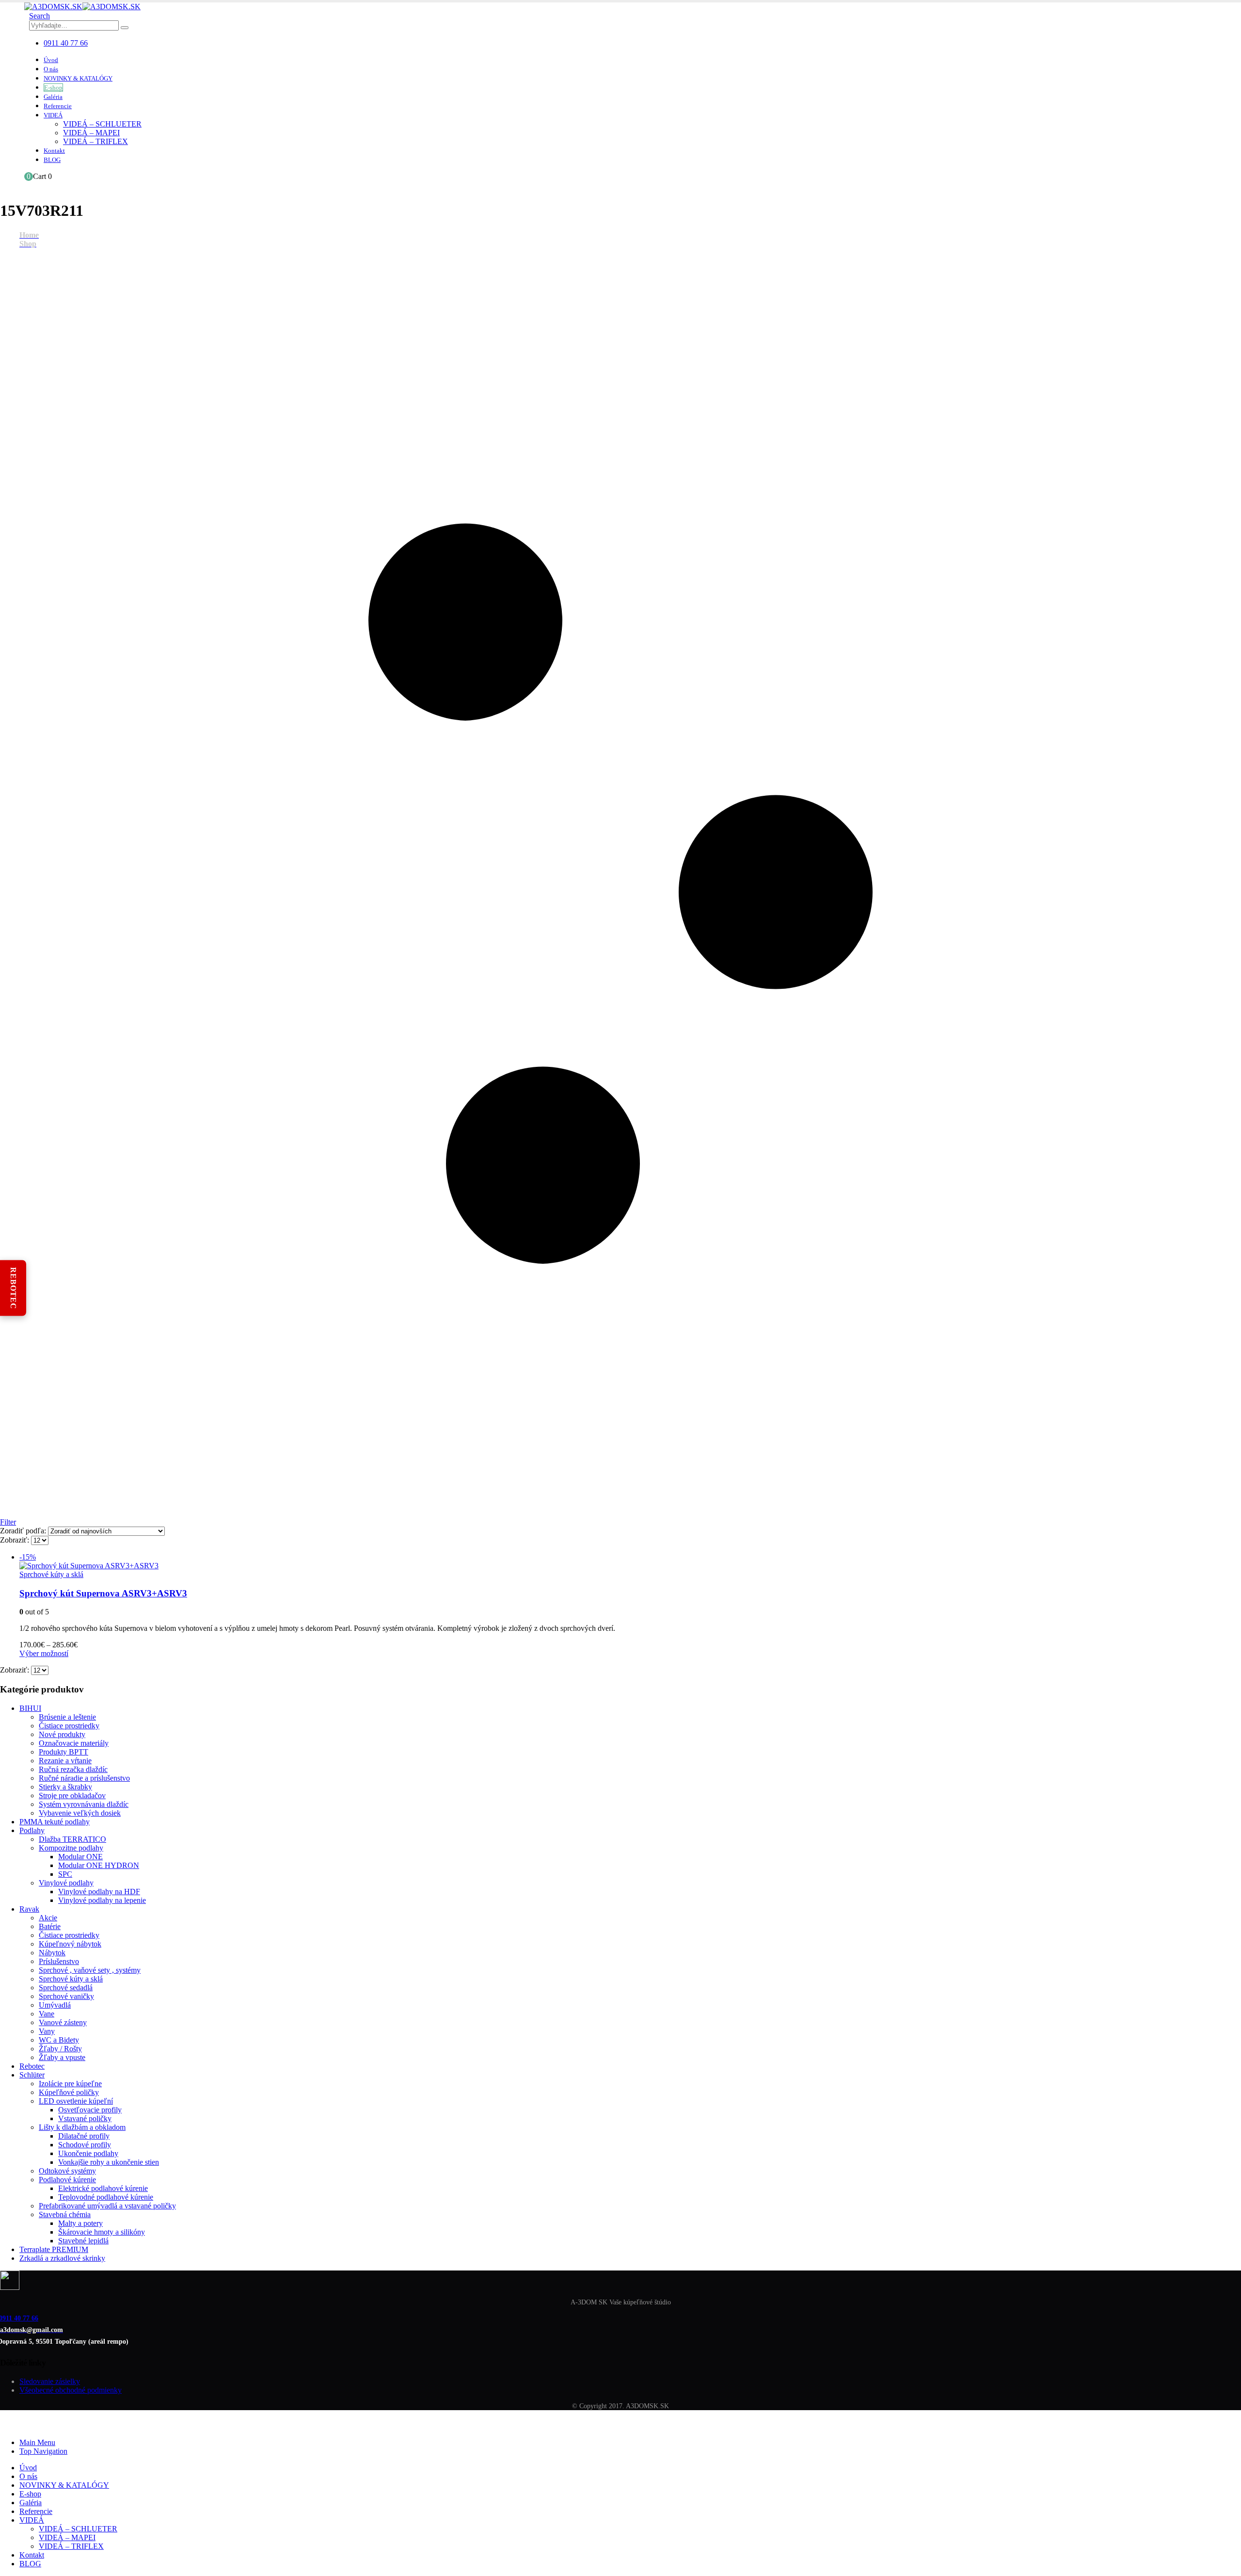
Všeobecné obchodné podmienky (71, 2390)
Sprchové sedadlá (66, 1988)
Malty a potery (80, 2223)
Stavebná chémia (65, 2214)
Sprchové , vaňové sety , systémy (90, 1970)
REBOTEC (13, 1288)
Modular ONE (80, 1857)
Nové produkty (62, 1734)
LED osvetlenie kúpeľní (76, 2101)
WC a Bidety (59, 2040)
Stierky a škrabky (65, 1787)
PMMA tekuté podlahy (55, 1822)
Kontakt (54, 151)
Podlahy (32, 1830)
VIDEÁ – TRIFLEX (95, 141)
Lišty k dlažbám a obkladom (82, 2127)
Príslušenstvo (59, 1961)
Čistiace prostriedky (69, 1726)
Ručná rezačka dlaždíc (73, 1769)
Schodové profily (85, 2145)
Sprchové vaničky (66, 1996)
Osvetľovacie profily (90, 2110)
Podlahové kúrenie (67, 2180)
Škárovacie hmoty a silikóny (102, 2232)
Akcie (48, 1918)
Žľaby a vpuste (62, 2057)
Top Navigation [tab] (43, 2451)
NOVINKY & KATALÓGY (78, 78)
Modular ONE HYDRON (99, 1865)
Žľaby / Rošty (60, 2049)
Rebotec (32, 2066)
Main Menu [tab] (37, 2442)
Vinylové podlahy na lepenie (102, 1900)
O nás (51, 69)
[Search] (125, 28)
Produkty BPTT (64, 1752)
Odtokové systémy (67, 2171)
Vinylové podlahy (66, 1883)
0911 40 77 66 (66, 43)
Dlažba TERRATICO (72, 1839)
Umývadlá (55, 2005)
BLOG (52, 160)
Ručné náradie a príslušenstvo (84, 1778)
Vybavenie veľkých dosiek (80, 1813)
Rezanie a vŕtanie (65, 1761)
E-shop (53, 88)
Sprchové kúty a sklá (51, 1574)
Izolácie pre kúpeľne (70, 2084)
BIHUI (30, 1708)
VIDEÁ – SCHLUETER (102, 124)
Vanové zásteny (63, 2022)
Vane (47, 2014)
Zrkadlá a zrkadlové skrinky (62, 2258)
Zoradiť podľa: (24, 1531)
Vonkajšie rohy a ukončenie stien (109, 2162)
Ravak (29, 1909)
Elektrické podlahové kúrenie (103, 2188)
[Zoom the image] (620, 2281)
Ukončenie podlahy (88, 2153)
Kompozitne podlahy (71, 1848)
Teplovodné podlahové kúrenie (106, 2197)
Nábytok (52, 1953)
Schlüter (32, 2075)
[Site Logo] (82, 7)
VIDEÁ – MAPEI (91, 133)
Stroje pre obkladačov (72, 1795)
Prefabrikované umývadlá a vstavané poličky (107, 2206)
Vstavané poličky (85, 2118)
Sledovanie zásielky (50, 2381)
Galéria (53, 97)
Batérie (50, 1926)
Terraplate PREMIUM (54, 2249)
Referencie (58, 106)
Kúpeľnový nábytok (70, 1944)
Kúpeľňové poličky (69, 2092)
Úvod (51, 60)
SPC (65, 1874)
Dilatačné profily (84, 2136)
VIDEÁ (53, 115)
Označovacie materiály (74, 1743)
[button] (40, 16)
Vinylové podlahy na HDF (99, 1892)
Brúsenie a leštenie (67, 1717)
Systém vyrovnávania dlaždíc (84, 1804)
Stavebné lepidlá (83, 2241)
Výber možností (44, 1653)
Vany (47, 2031)
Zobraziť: (16, 1540)
